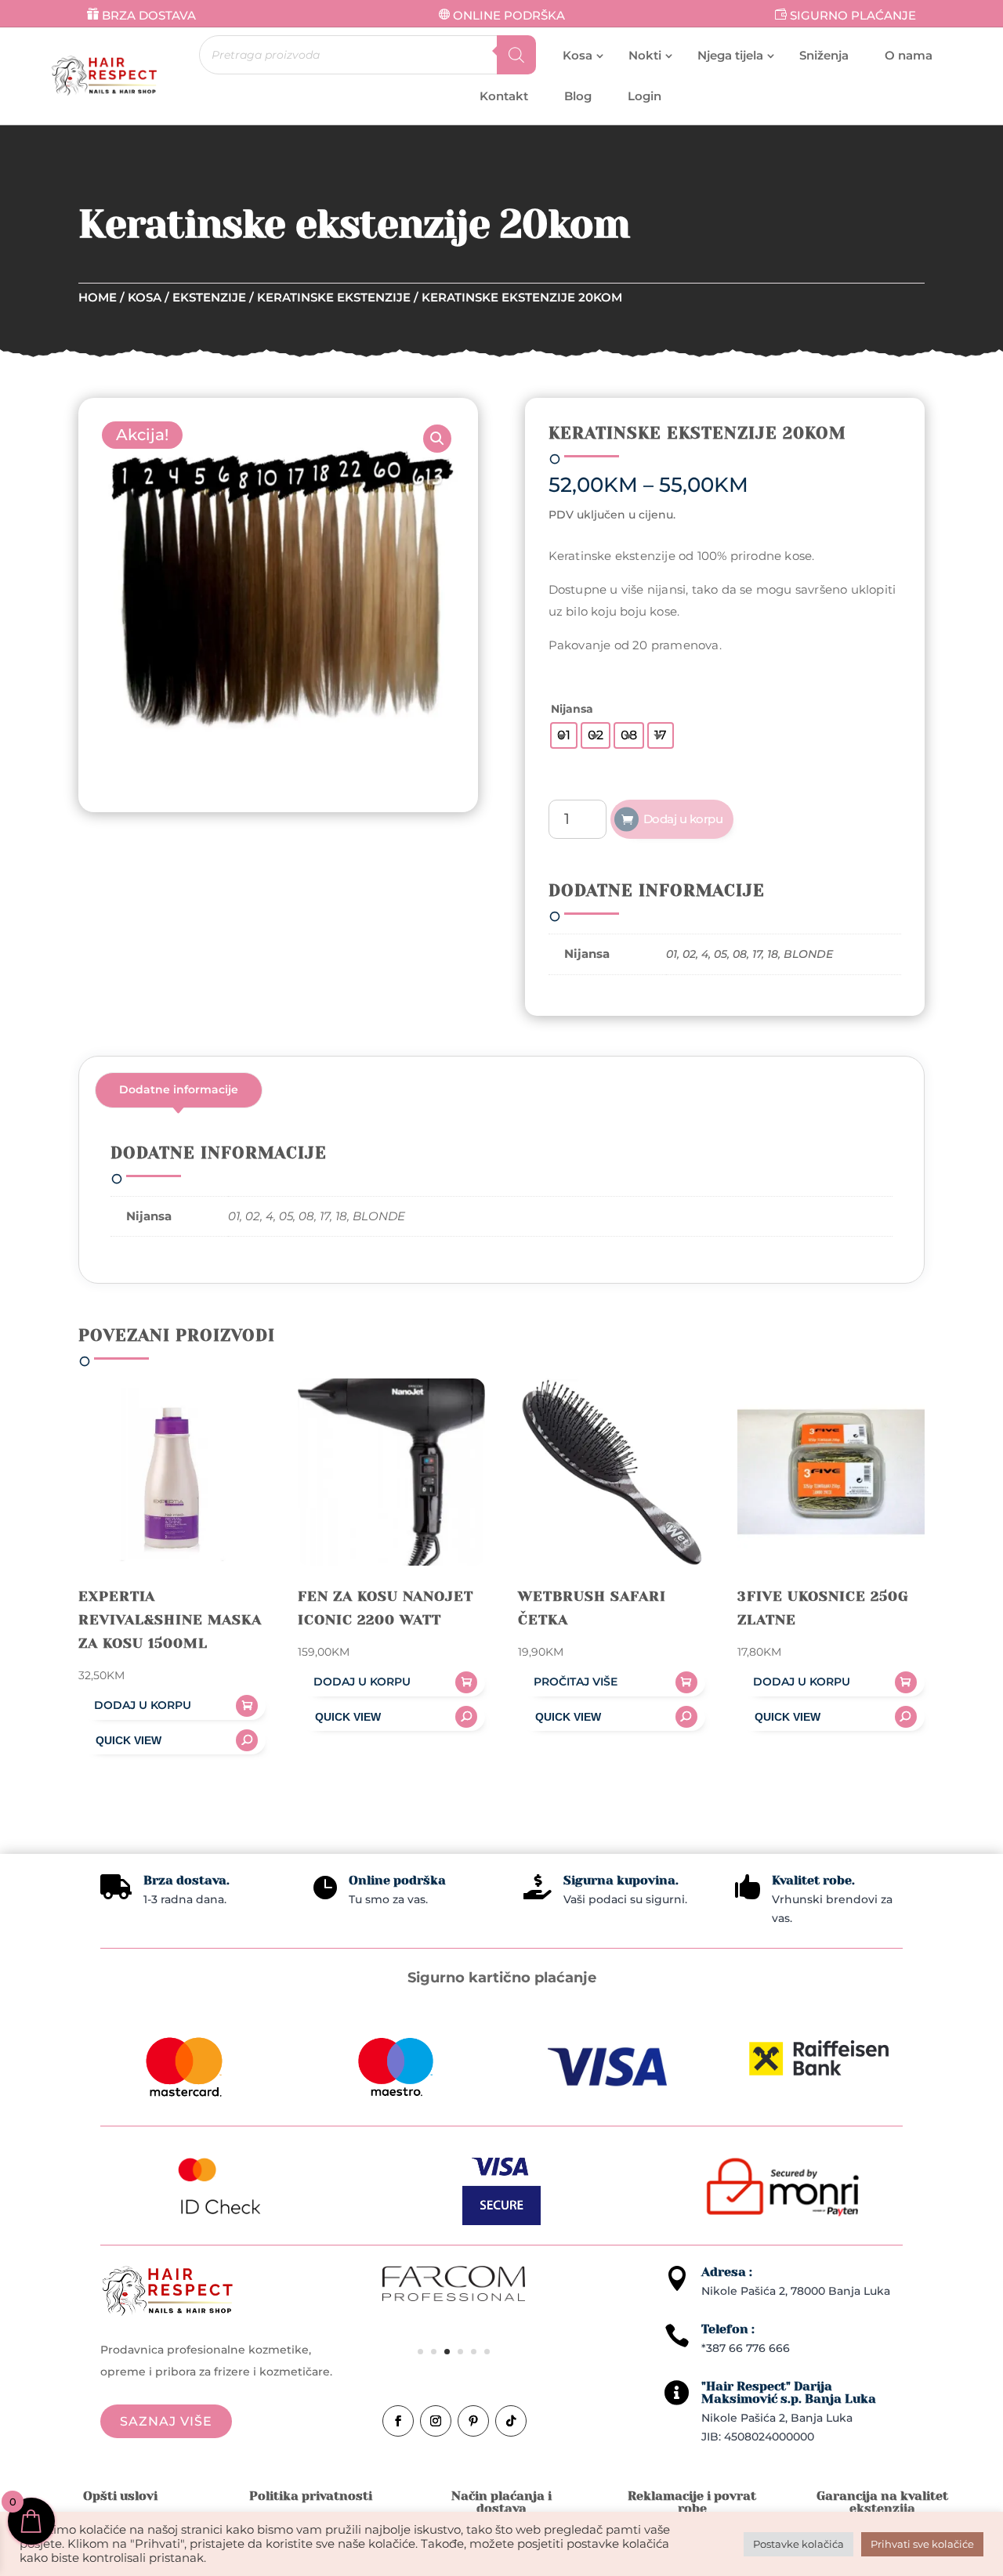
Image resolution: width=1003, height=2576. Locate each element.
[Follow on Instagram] (436, 2421)
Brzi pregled (172, 1740)
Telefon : (728, 2329)
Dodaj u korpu (683, 819)
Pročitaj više (576, 1682)
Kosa (578, 55)
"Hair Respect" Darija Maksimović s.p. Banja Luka (789, 2392)
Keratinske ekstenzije (334, 297)
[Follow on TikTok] (511, 2421)
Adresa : (727, 2272)
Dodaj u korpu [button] (143, 1705)
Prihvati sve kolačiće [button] (922, 2544)
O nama (909, 55)
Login (645, 96)
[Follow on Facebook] (398, 2421)
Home (98, 297)
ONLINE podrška (509, 15)
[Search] (516, 55)
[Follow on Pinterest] (473, 2421)
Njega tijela (730, 55)
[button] (437, 439)
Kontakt (504, 96)
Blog (578, 96)
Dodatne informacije (179, 1089)
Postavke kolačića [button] (798, 2544)
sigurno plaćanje (853, 15)
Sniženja (824, 55)
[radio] (564, 735)
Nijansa (572, 709)
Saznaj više (166, 2421)
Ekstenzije (209, 297)
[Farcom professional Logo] (454, 2297)
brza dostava (149, 15)
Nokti (645, 55)
